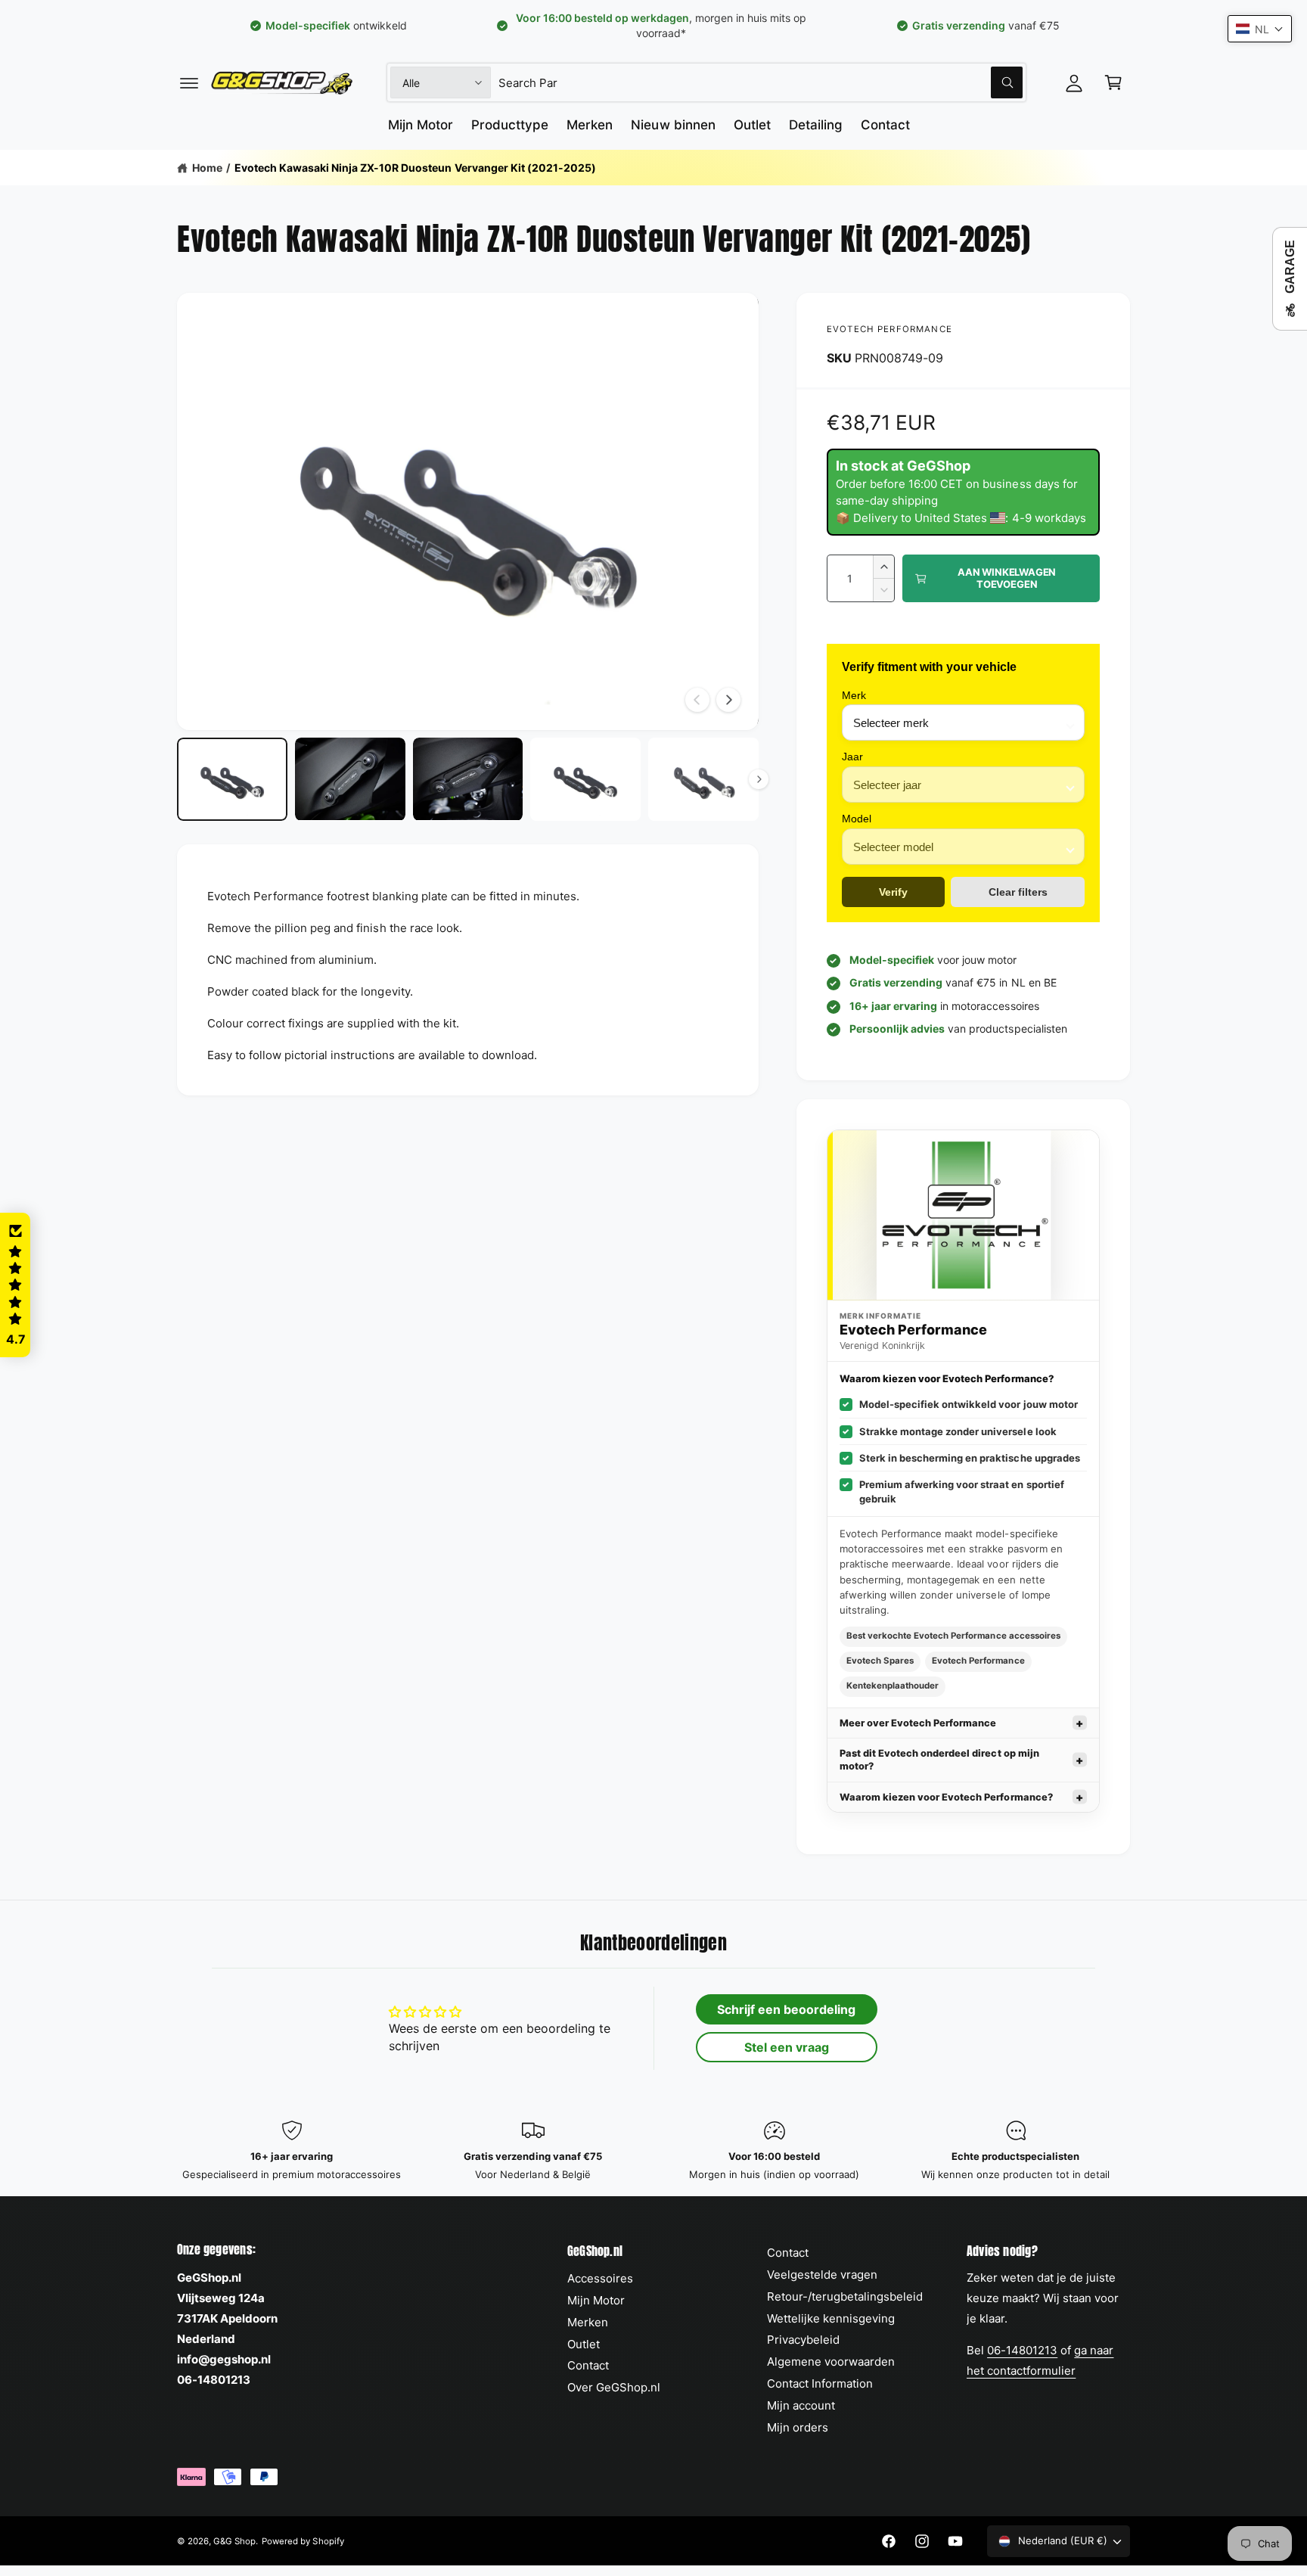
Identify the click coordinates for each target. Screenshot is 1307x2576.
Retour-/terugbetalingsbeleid (845, 2296)
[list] (653, 2151)
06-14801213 (1022, 2350)
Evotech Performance (889, 329)
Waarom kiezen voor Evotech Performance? (946, 1797)
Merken (588, 2322)
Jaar (852, 757)
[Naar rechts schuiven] (728, 700)
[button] (189, 82)
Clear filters (1018, 892)
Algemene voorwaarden (831, 2362)
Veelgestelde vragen (822, 2275)
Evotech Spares (880, 1661)
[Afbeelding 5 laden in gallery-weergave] (703, 779)
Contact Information (820, 2383)
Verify (893, 892)
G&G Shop (234, 2541)
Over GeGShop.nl (614, 2387)
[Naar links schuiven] (697, 700)
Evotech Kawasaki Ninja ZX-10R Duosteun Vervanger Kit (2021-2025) (415, 168)
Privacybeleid (803, 2340)
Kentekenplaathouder (893, 1686)
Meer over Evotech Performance (918, 1723)
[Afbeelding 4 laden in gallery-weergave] (585, 779)
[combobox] (761, 82)
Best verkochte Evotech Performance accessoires (953, 1636)
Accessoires (600, 2278)
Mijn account (801, 2405)
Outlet (584, 2344)
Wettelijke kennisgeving (831, 2318)
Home (207, 168)
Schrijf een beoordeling (786, 2009)
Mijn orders (798, 2427)
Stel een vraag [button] (787, 2047)
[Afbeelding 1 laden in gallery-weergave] (232, 779)
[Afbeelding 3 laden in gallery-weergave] (468, 779)
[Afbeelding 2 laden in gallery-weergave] (350, 779)
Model (857, 819)
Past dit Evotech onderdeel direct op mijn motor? (939, 1760)
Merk (854, 695)
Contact (588, 2365)
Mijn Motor (596, 2300)
